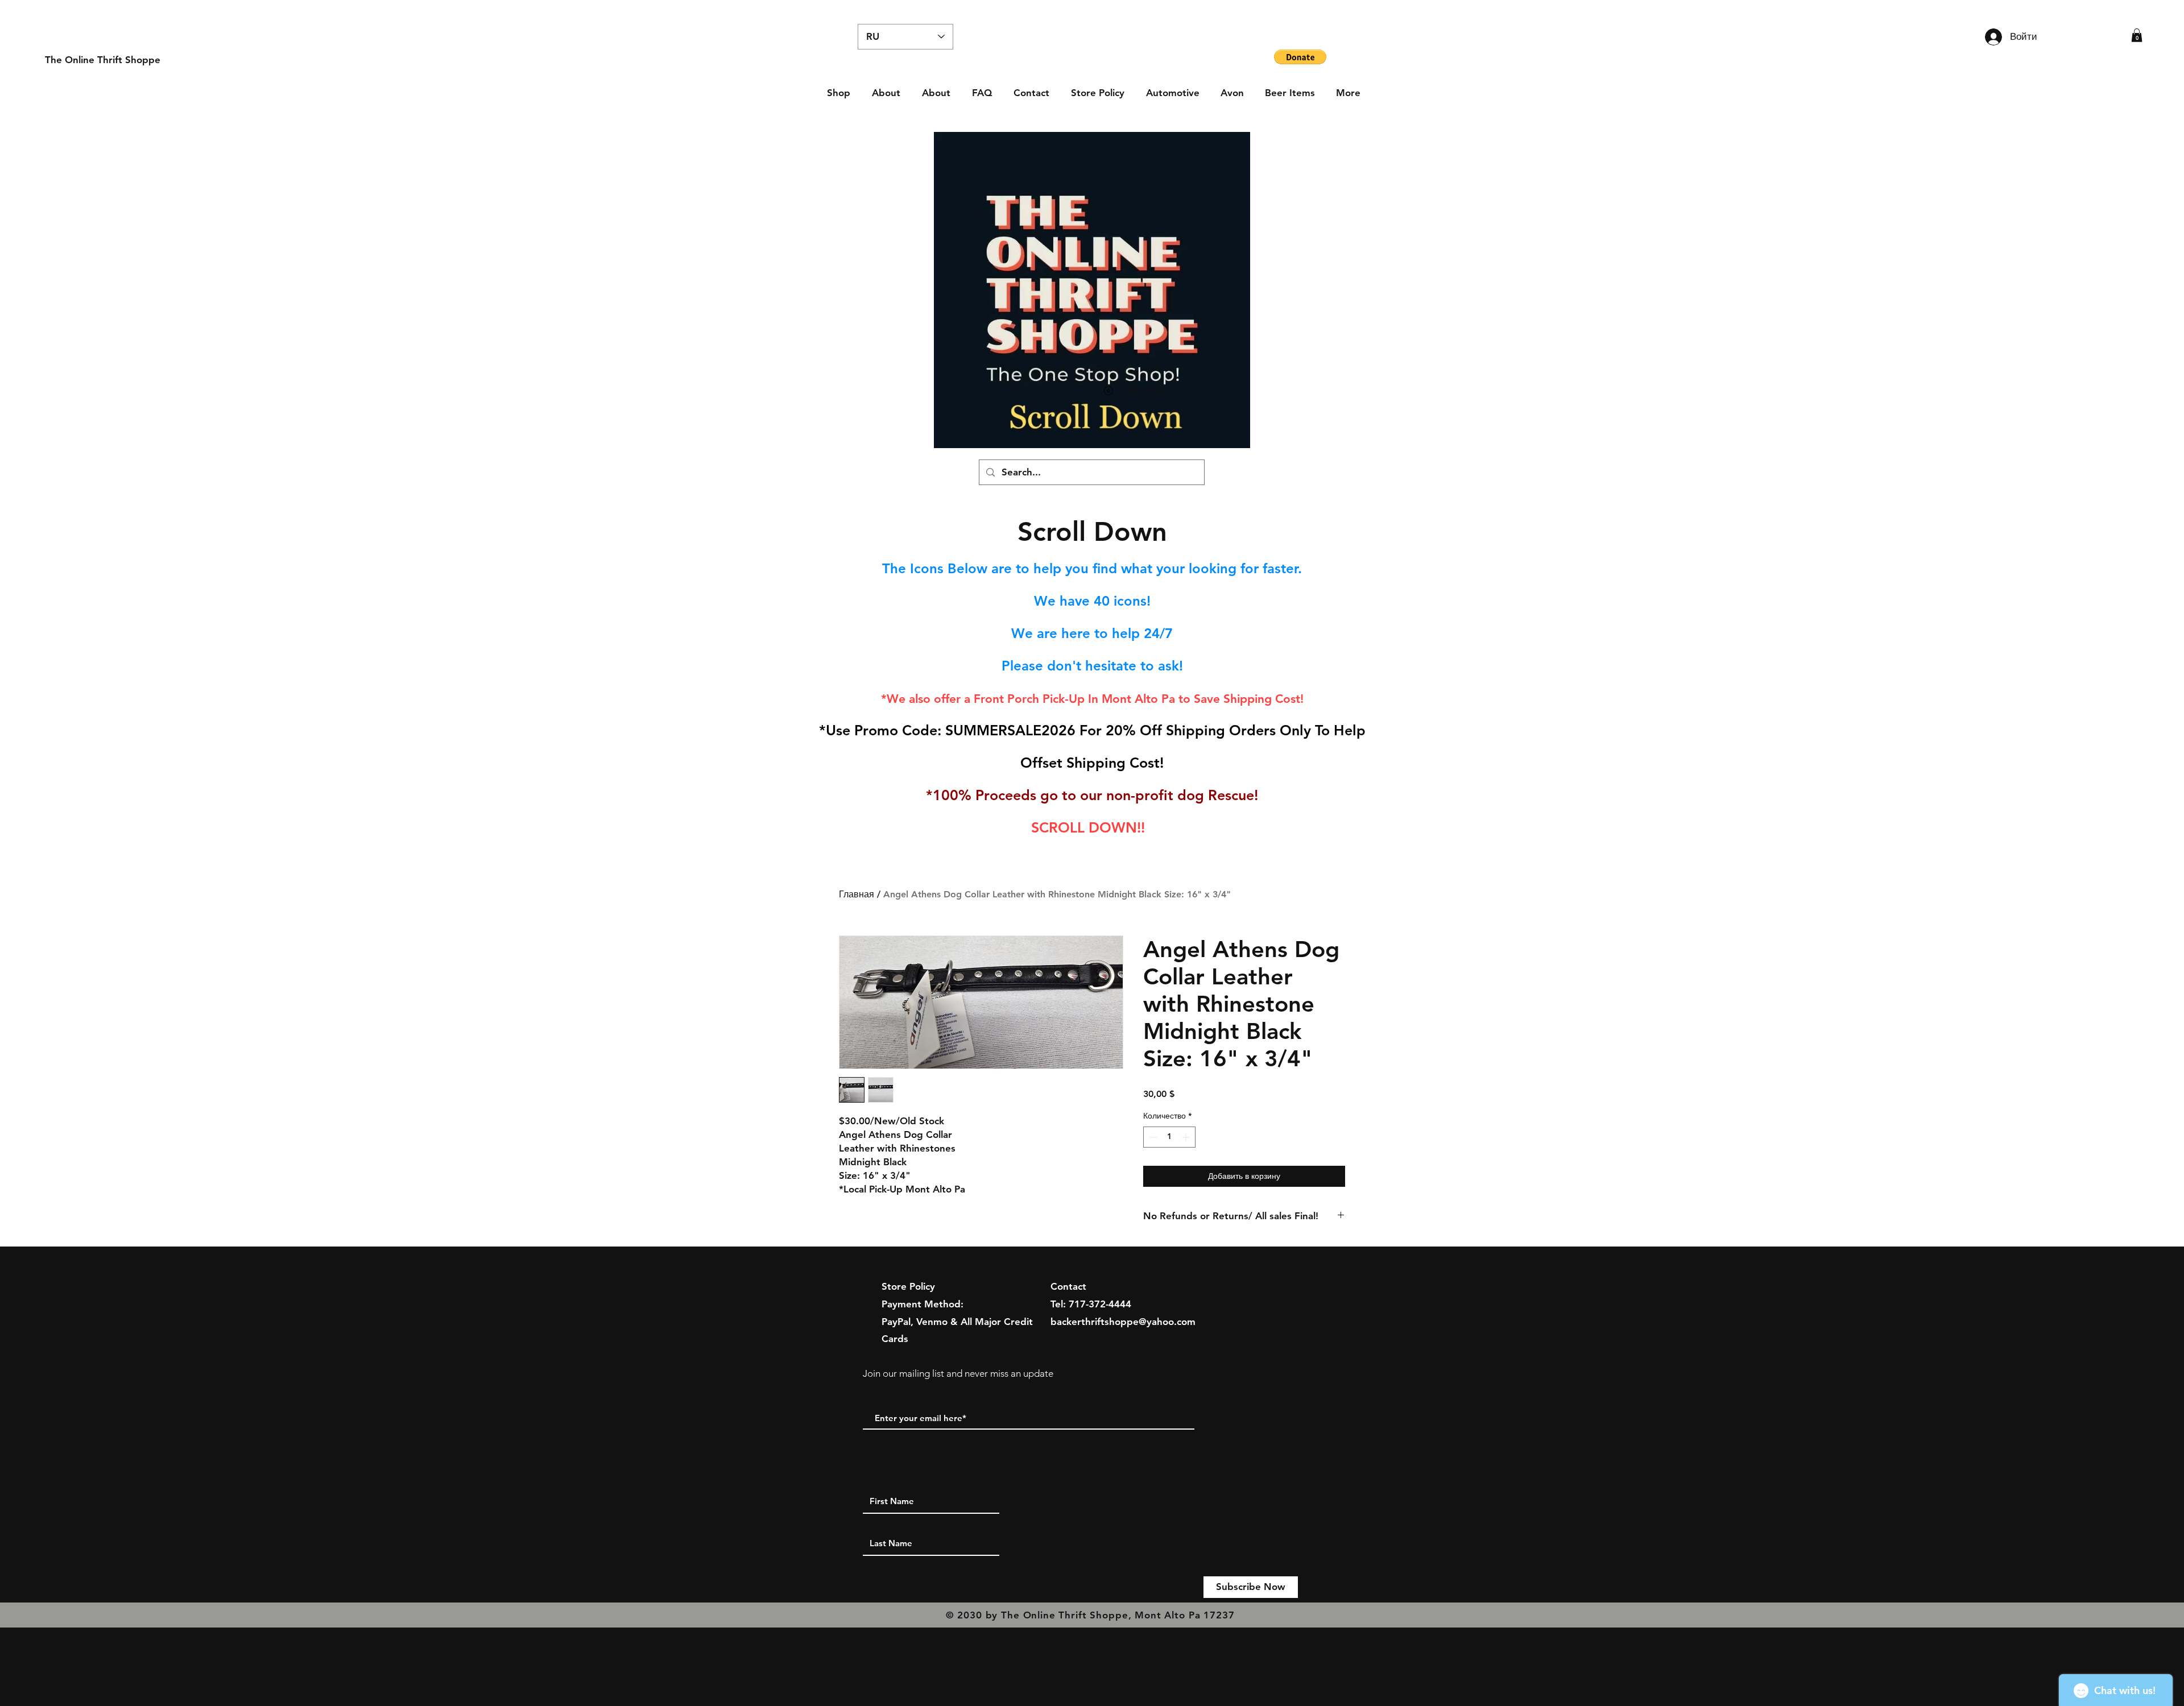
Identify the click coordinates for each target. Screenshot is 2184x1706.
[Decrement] (1152, 1137)
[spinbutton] (1169, 1137)
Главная (857, 894)
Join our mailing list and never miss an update (958, 1373)
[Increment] (1187, 1137)
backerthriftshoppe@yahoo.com (1123, 1322)
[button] (2137, 35)
